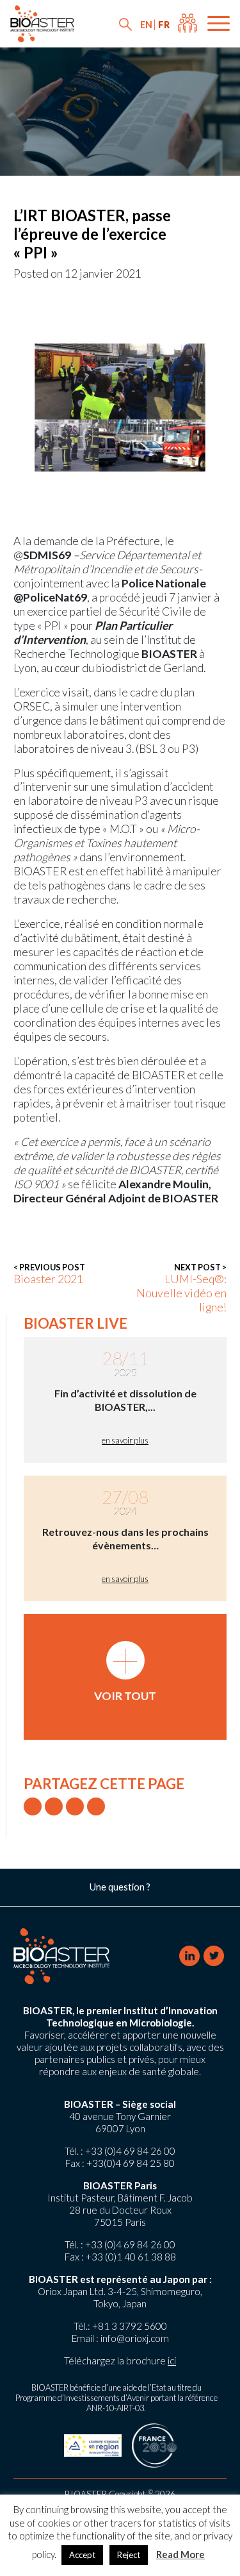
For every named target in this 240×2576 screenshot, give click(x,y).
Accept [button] (82, 2555)
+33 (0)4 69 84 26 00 (130, 2151)
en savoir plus (125, 1440)
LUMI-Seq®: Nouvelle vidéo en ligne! (181, 1288)
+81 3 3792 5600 (130, 2326)
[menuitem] (146, 25)
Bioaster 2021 (49, 1274)
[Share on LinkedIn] (75, 1806)
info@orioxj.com (135, 2338)
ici (172, 2361)
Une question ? (120, 1887)
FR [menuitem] (164, 25)
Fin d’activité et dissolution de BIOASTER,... (125, 1400)
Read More (180, 2554)
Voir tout (125, 1672)
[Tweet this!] (33, 1806)
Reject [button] (129, 2555)
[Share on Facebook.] (54, 1806)
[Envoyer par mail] (96, 1806)
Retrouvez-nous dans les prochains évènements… (125, 1538)
